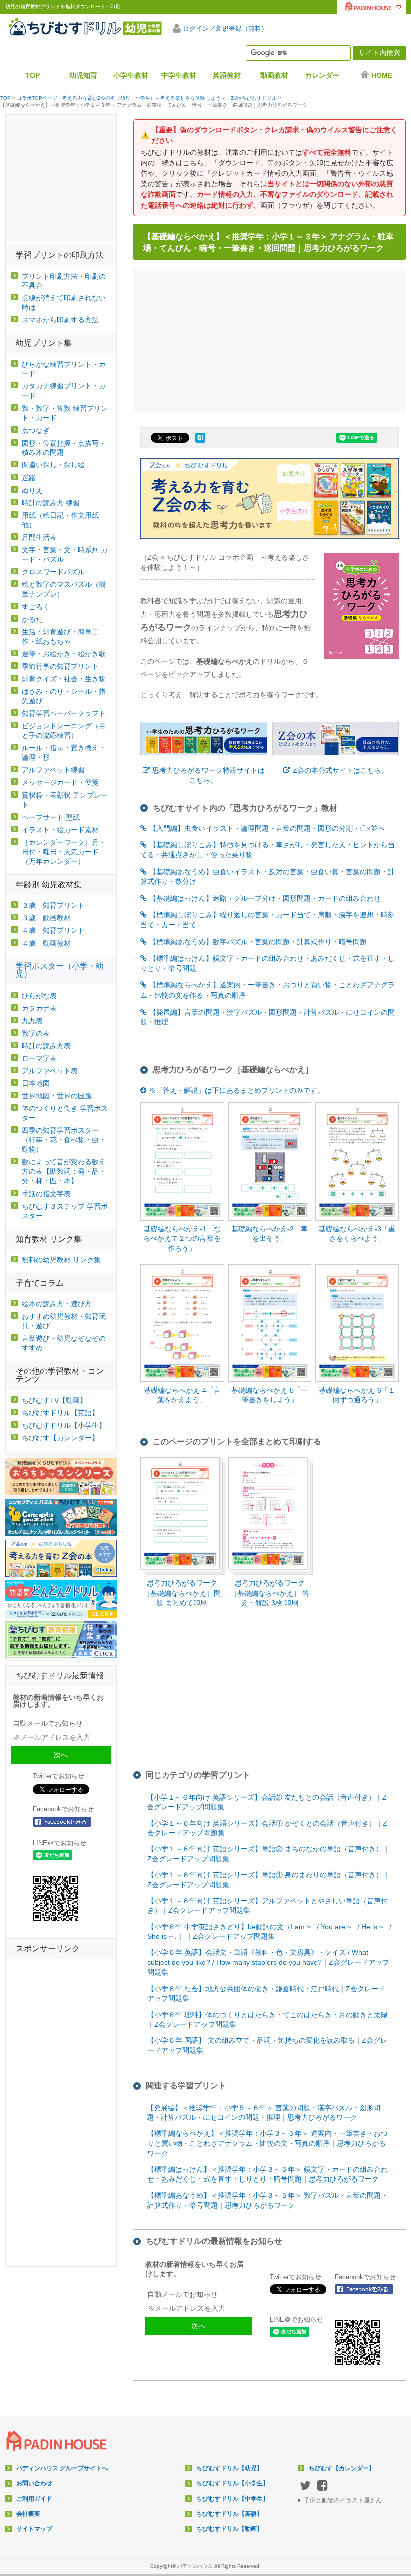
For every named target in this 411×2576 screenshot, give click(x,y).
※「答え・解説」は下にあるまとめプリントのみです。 (237, 1090)
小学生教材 (131, 75)
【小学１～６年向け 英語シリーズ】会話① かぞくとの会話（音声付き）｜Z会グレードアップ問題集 (267, 1828)
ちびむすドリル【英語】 (60, 1413)
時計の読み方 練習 (51, 503)
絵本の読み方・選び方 (57, 1304)
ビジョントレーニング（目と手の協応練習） (64, 731)
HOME (382, 75)
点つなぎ (36, 430)
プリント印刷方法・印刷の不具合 (64, 281)
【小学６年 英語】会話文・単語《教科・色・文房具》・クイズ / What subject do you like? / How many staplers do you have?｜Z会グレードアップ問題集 (268, 1962)
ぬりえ (32, 490)
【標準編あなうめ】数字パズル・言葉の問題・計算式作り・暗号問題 (258, 942)
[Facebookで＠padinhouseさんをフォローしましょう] (367, 2289)
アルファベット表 (50, 1071)
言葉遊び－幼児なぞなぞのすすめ (64, 1343)
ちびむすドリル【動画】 (230, 2529)
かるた (32, 619)
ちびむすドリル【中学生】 (233, 2499)
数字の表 (36, 1033)
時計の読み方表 (46, 1046)
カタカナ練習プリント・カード (64, 391)
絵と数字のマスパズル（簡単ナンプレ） (64, 589)
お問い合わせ (34, 2483)
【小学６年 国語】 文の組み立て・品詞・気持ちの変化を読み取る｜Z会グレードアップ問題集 (267, 2045)
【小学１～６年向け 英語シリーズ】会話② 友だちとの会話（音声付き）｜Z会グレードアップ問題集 (267, 1802)
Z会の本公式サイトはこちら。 (341, 770)
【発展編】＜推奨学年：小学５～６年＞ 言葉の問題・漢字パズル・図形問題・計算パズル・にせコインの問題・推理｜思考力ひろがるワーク (264, 2113)
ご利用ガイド (34, 2499)
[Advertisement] (273, 339)
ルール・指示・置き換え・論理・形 (64, 753)
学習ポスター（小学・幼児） (60, 970)
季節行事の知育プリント (60, 666)
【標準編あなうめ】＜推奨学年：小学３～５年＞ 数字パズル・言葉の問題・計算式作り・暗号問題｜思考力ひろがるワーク (268, 2200)
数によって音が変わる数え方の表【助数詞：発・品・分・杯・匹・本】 (64, 1171)
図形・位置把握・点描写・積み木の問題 (64, 448)
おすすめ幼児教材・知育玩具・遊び (64, 1321)
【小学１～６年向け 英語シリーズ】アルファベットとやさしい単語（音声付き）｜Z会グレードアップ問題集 (268, 1906)
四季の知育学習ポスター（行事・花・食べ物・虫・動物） (64, 1140)
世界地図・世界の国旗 (57, 1096)
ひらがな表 (39, 996)
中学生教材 (179, 75)
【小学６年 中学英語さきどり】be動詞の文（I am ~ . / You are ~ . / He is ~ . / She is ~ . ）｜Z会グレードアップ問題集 (269, 1932)
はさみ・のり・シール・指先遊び (64, 696)
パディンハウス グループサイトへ (62, 2468)
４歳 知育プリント (53, 930)
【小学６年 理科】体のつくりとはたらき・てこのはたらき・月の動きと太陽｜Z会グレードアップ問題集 (268, 2020)
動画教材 (274, 75)
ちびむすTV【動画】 (54, 1400)
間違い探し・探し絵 (53, 465)
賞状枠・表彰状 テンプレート (65, 800)
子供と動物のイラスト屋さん (343, 2500)
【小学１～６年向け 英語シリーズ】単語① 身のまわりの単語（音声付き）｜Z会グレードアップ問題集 (269, 1880)
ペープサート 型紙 (51, 817)
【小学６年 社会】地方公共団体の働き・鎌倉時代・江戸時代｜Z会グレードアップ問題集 (266, 1994)
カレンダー (322, 75)
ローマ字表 (39, 1058)
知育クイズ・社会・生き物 (64, 679)
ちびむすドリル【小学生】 (64, 1425)
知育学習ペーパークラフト (64, 713)
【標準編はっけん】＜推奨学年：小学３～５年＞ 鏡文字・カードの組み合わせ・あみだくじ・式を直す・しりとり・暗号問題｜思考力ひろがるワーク (268, 2174)
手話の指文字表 (46, 1194)
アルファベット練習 (53, 770)
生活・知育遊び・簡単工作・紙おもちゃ (60, 636)
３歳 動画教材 (46, 918)
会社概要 (28, 2514)
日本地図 (36, 1083)
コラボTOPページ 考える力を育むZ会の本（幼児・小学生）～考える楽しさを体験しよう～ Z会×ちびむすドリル (147, 98)
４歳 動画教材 (46, 943)
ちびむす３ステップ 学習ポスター (65, 1211)
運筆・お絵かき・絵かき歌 (64, 654)
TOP (32, 75)
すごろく (36, 607)
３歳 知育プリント (53, 905)
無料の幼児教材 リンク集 (61, 1260)
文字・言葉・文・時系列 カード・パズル (65, 555)
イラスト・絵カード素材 (60, 830)
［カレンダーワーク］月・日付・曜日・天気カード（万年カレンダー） (64, 852)
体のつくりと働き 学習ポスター (65, 1113)
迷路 (29, 478)
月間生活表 (39, 537)
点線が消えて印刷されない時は (64, 303)
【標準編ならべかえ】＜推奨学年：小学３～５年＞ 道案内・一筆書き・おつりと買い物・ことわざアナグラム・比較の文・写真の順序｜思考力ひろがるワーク (268, 2143)
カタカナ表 (39, 1008)
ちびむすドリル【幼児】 (230, 2468)
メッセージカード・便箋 (60, 782)
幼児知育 (83, 75)
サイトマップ (34, 2529)
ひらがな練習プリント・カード (64, 369)
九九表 (32, 1021)
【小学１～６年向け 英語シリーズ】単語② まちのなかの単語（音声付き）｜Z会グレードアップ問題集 (269, 1854)
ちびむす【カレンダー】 (60, 1438)
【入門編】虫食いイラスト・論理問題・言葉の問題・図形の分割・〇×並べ (267, 828)
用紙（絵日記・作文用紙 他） (60, 520)
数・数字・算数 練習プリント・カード (65, 413)
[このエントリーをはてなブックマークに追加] (200, 443)
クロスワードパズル (53, 572)
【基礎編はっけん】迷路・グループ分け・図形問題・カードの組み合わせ (265, 898)
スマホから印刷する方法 (60, 320)
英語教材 (227, 75)
